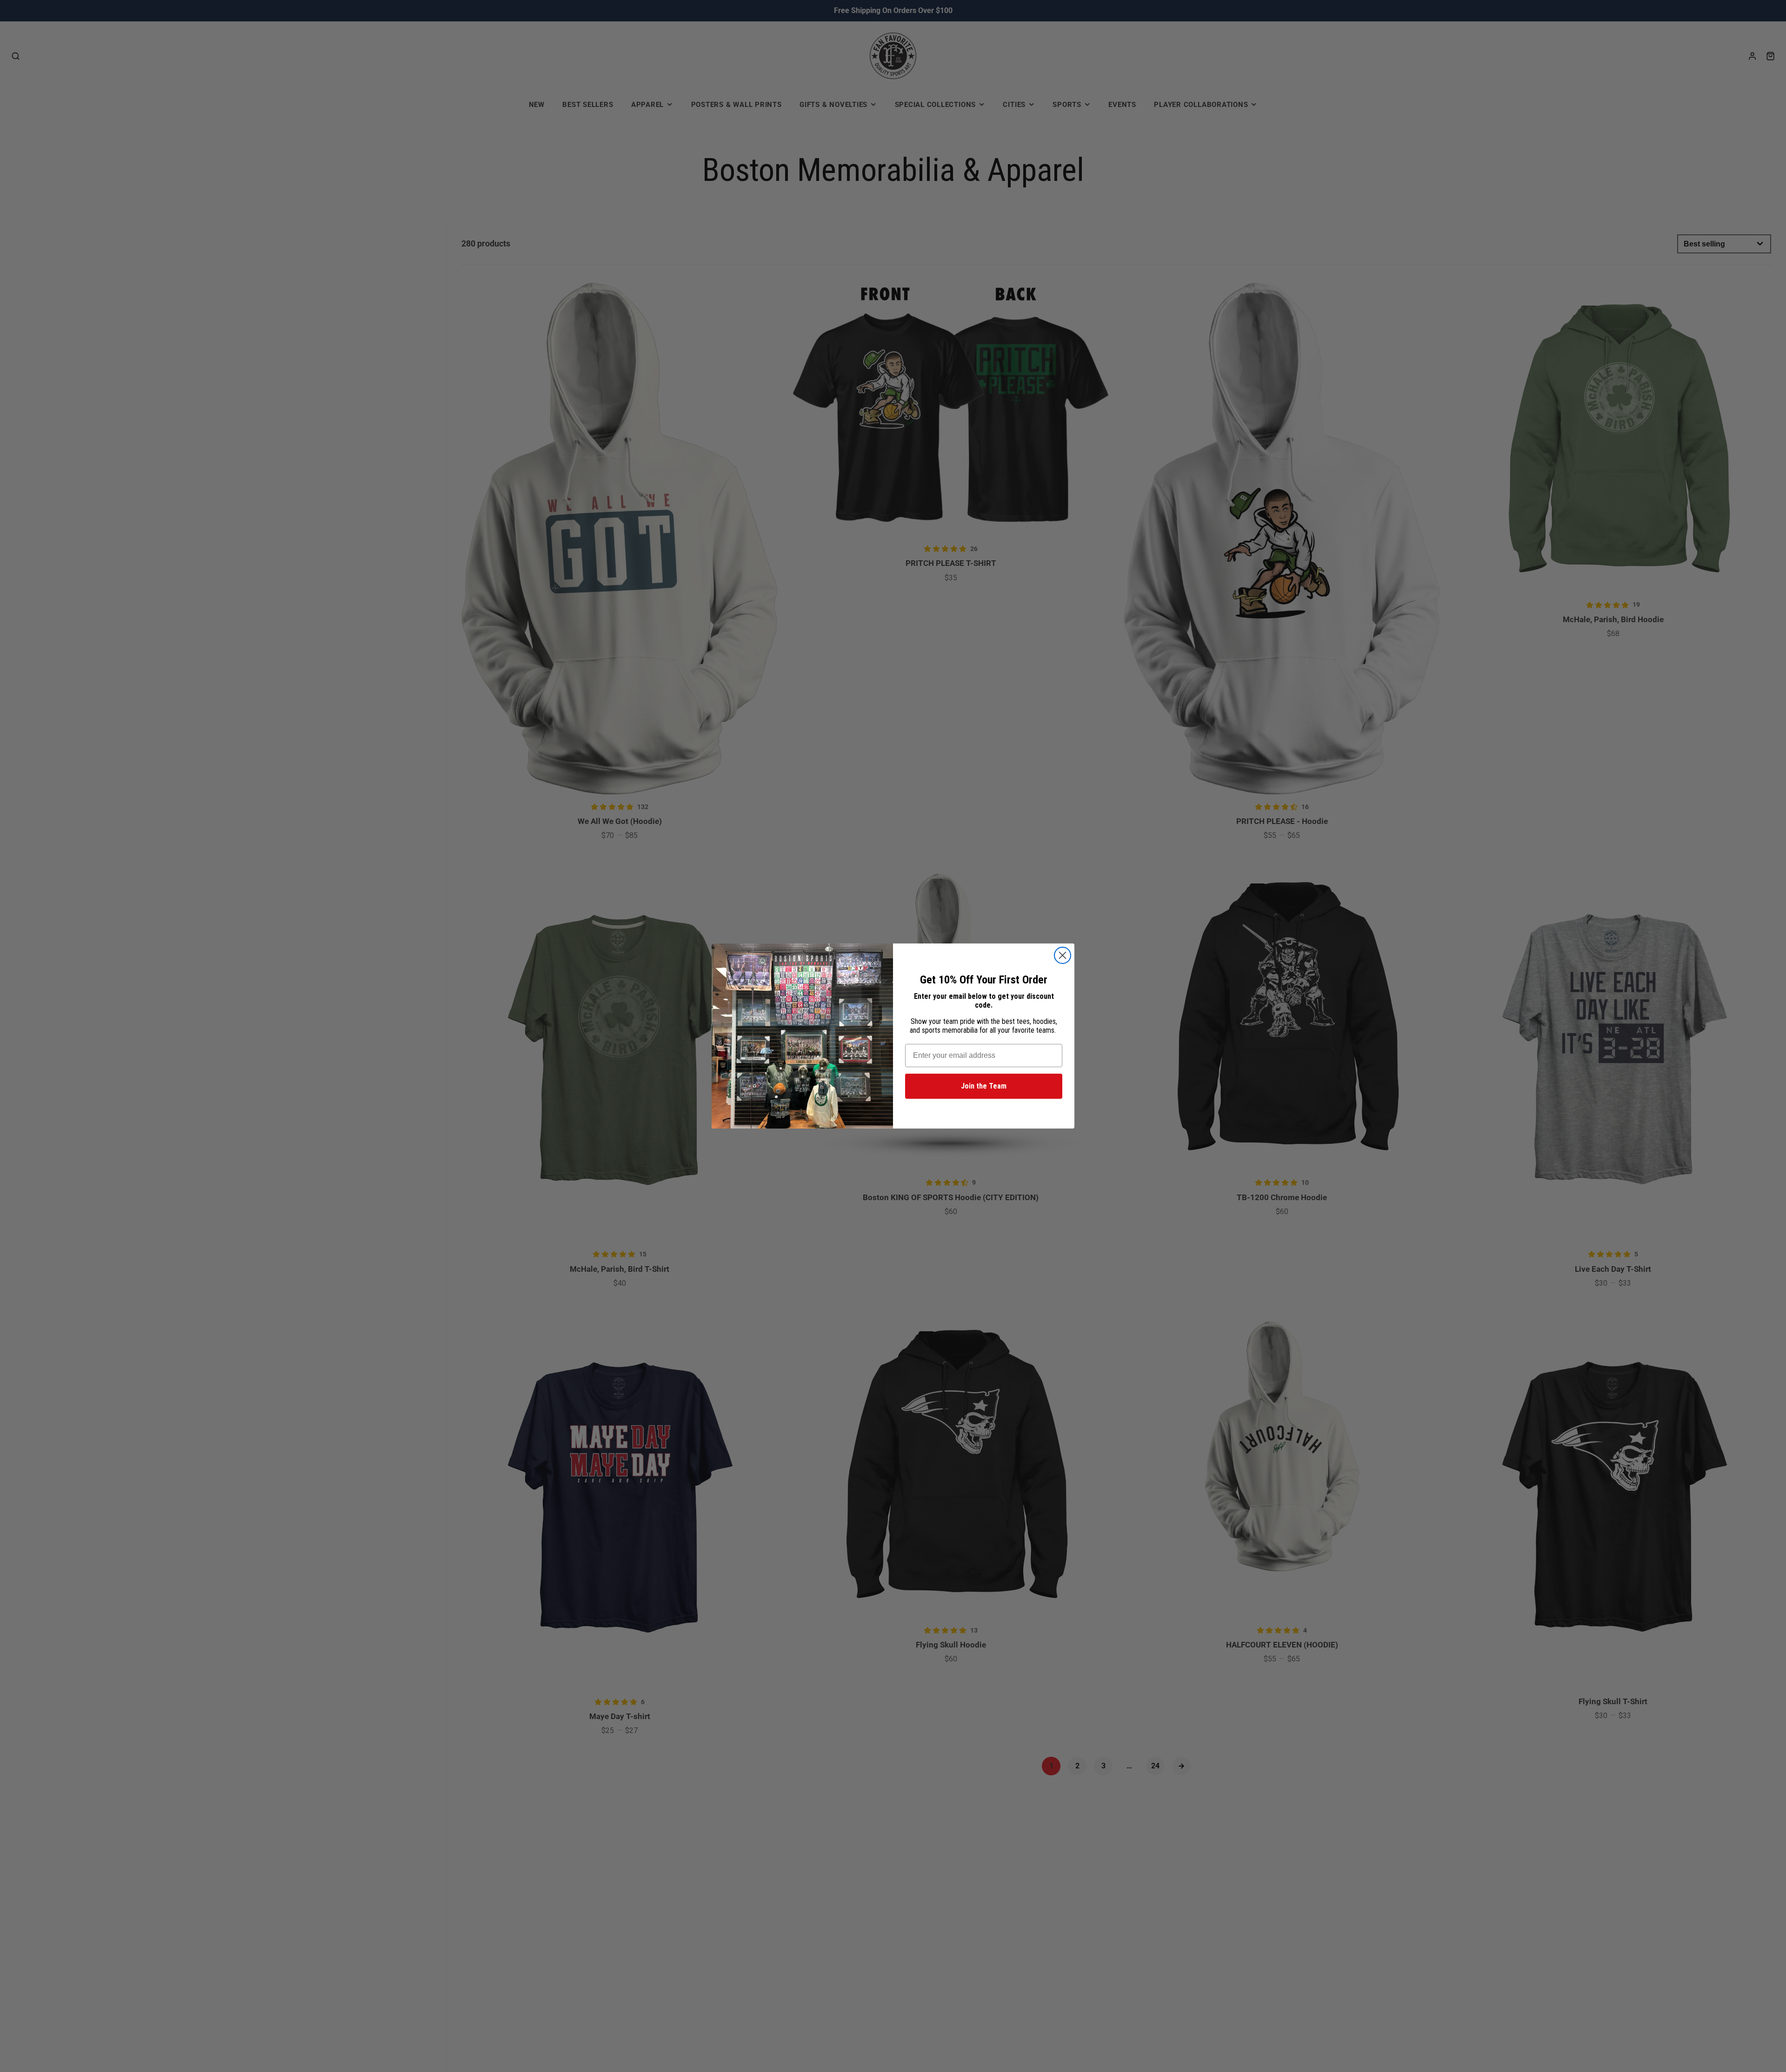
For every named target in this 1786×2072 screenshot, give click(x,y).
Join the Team (984, 1086)
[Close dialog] (1063, 955)
